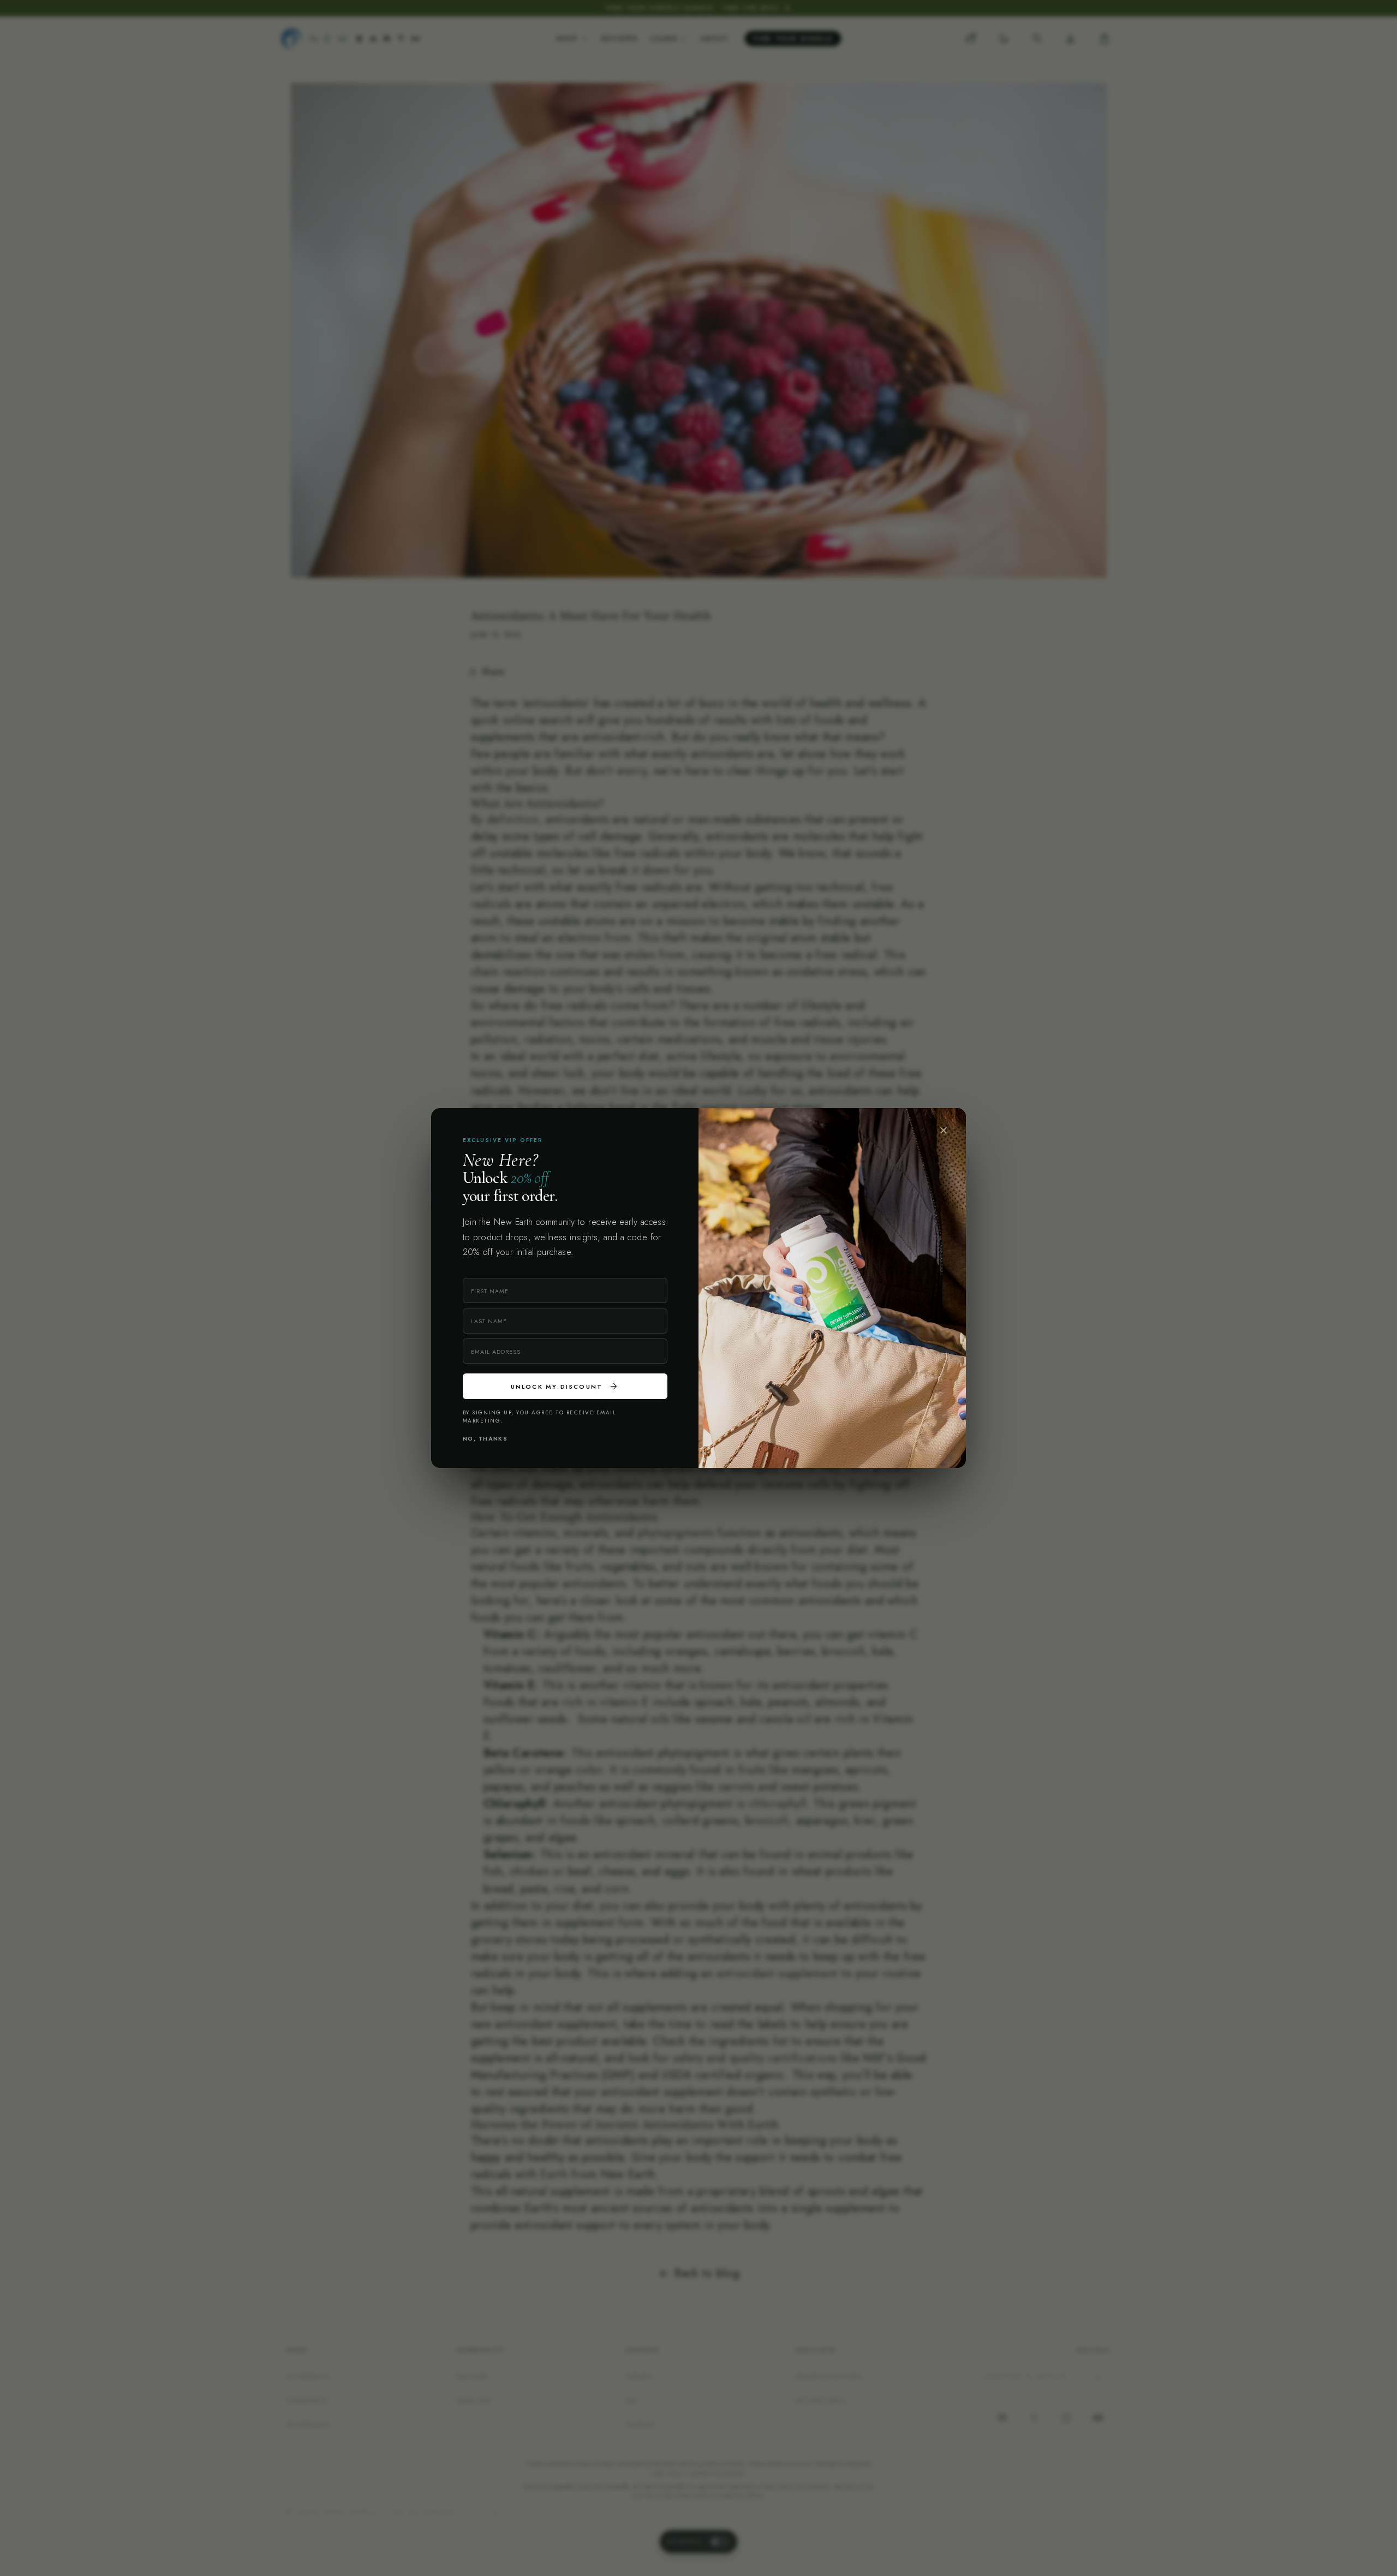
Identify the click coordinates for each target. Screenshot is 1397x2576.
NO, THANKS (485, 1439)
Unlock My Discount (565, 1387)
